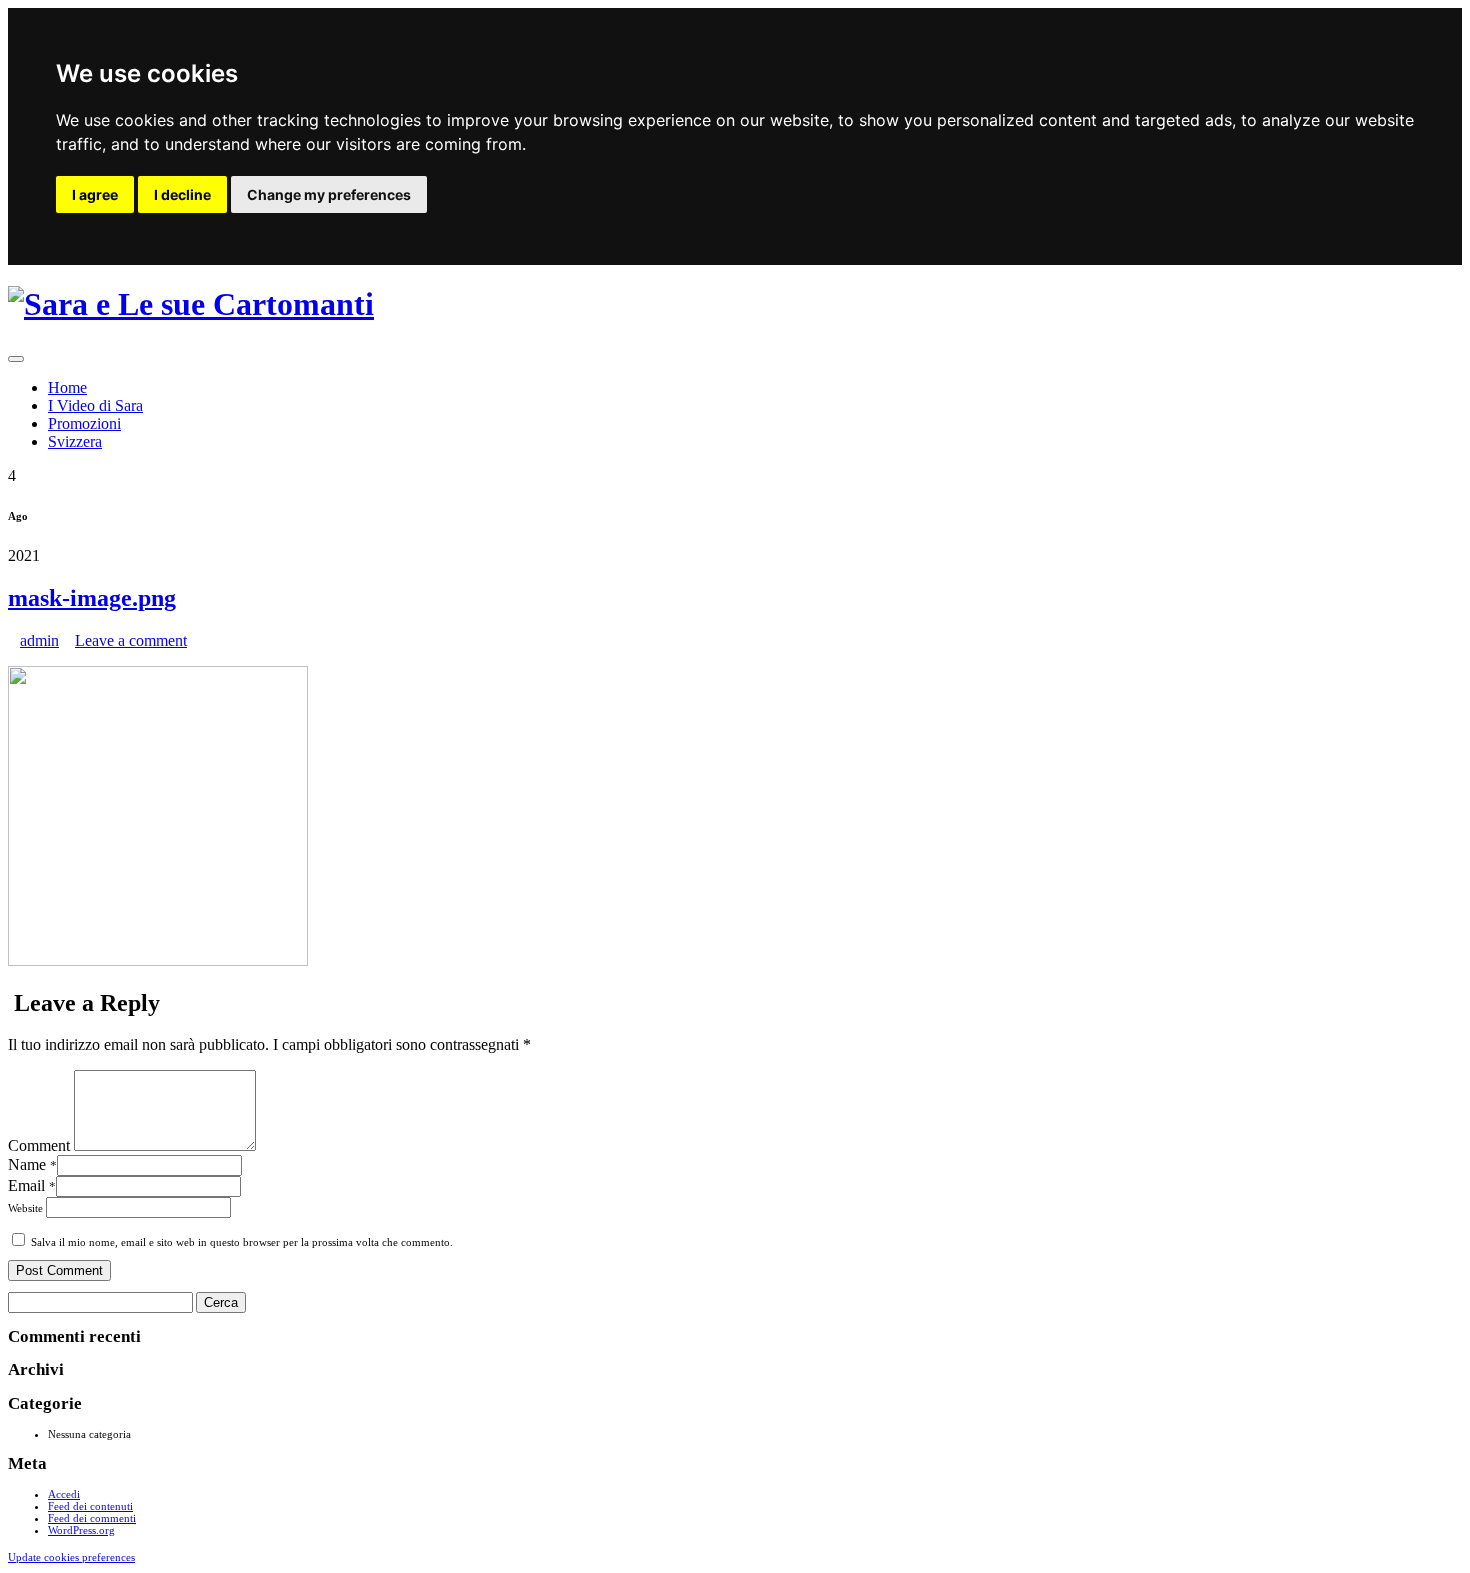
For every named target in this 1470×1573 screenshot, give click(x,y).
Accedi (64, 1494)
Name (32, 1164)
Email (32, 1185)
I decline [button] (182, 194)
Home (67, 387)
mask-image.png (92, 598)
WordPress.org (81, 1530)
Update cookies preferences (71, 1557)
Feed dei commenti (92, 1518)
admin (39, 640)
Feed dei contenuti (90, 1506)
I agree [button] (95, 194)
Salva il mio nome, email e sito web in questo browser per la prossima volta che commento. (242, 1242)
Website (27, 1208)
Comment (39, 1145)
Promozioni (84, 423)
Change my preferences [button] (329, 194)
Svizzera (75, 441)
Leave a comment (131, 640)
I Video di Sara (95, 405)
